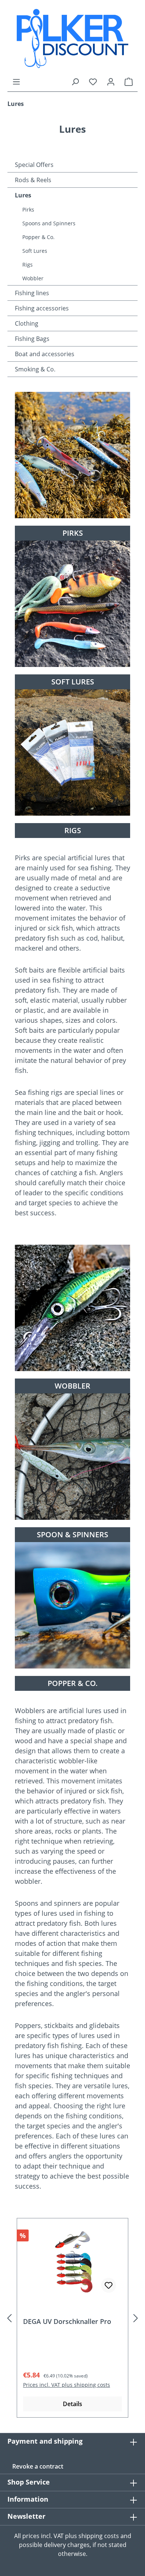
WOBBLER (72, 1386)
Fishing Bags (32, 339)
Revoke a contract (38, 2466)
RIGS (73, 830)
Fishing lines (32, 293)
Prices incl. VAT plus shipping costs (67, 2385)
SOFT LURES (73, 682)
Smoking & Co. (35, 369)
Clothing (27, 323)
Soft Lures (35, 251)
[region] (72, 2318)
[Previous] (9, 2318)
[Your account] (111, 81)
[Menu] (16, 81)
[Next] (136, 2318)
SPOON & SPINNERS (72, 1534)
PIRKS (73, 533)
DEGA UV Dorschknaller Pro (67, 2322)
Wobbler (33, 278)
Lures (23, 195)
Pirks (28, 209)
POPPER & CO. (73, 1683)
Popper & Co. (38, 237)
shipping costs (99, 2536)
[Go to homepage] (72, 38)
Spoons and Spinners (49, 223)
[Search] (75, 81)
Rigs (28, 265)
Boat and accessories (45, 354)
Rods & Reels (33, 180)
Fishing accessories (42, 308)
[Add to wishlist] (109, 2285)
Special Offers (34, 165)
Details (72, 2404)
